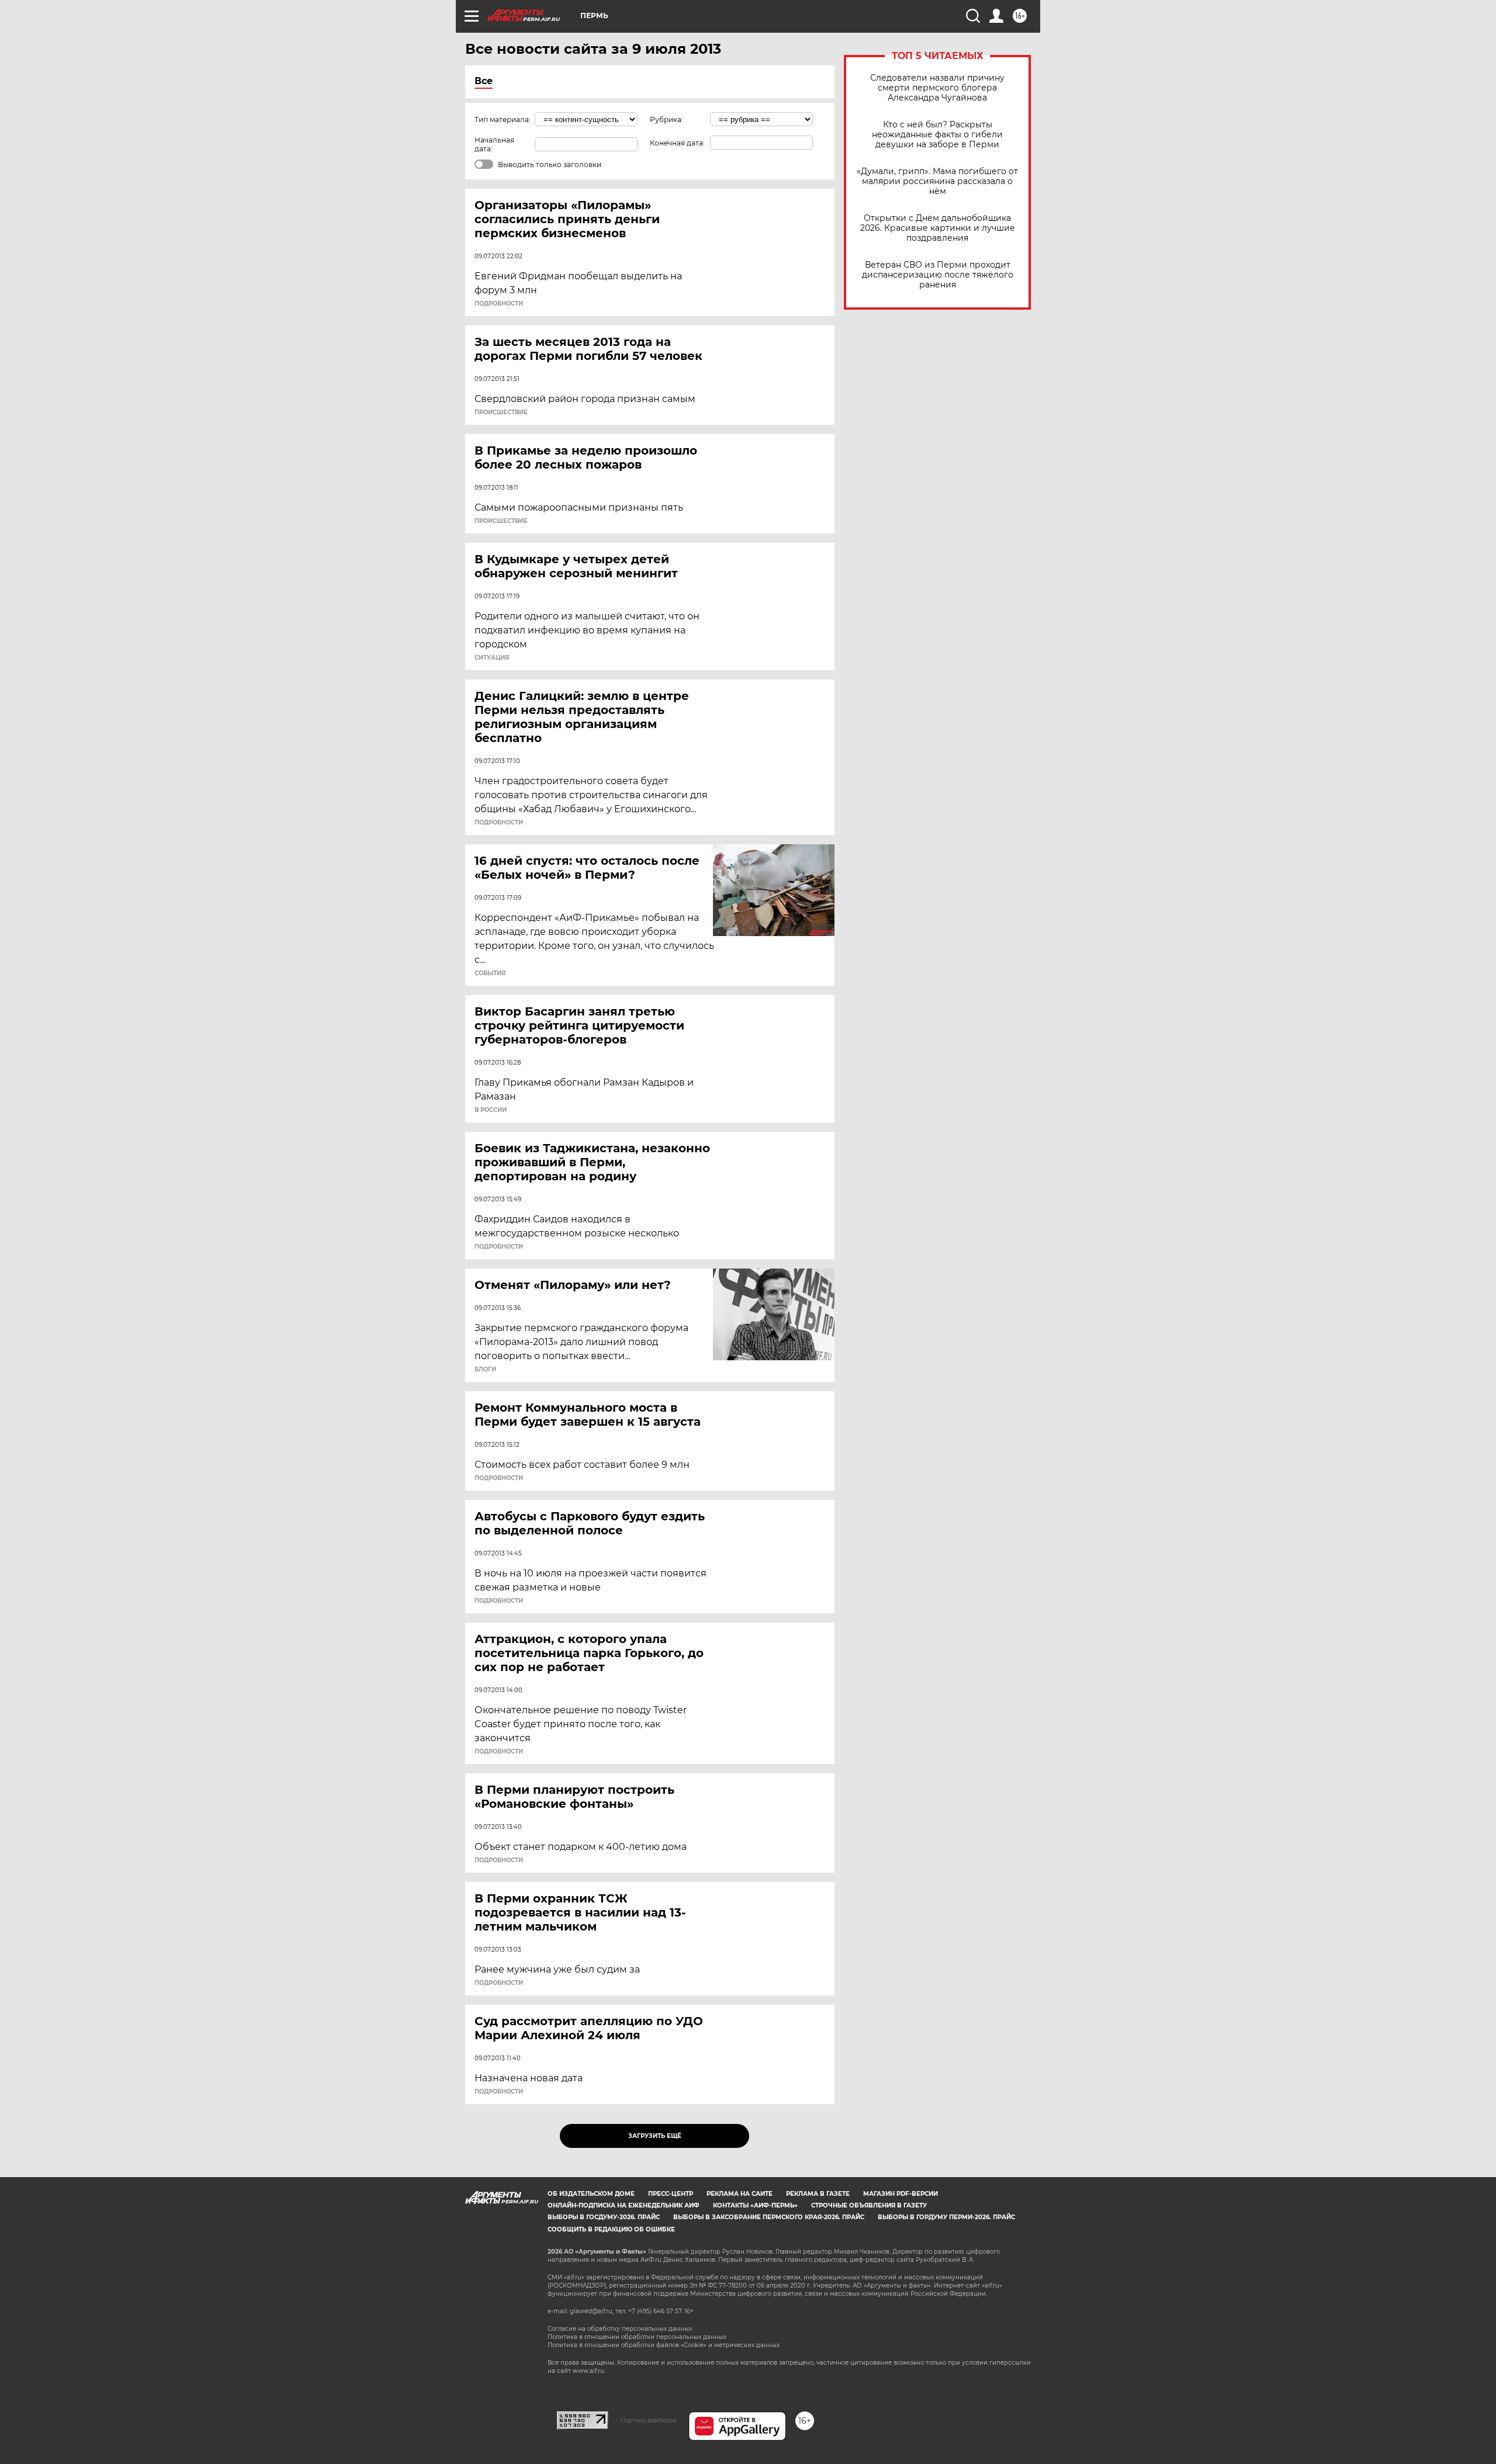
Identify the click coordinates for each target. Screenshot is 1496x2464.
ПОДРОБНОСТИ (499, 304)
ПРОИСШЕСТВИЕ (501, 413)
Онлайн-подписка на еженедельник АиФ (624, 2205)
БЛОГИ (485, 1370)
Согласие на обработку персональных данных (620, 2329)
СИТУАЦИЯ (492, 658)
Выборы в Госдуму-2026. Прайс (604, 2217)
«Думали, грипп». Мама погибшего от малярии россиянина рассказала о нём (937, 181)
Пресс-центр (671, 2194)
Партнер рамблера (648, 2420)
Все (484, 81)
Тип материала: (503, 119)
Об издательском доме (591, 2194)
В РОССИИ (491, 1110)
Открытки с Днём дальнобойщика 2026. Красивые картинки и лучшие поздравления (938, 228)
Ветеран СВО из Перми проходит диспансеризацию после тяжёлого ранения (938, 275)
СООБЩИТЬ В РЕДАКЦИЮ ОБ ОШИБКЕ (611, 2229)
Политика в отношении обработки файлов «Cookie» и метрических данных (664, 2345)
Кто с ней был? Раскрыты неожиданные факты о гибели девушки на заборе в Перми (937, 135)
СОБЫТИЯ (490, 973)
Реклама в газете (818, 2194)
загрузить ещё (655, 2136)
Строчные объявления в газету (869, 2205)
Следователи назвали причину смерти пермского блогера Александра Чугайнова (937, 88)
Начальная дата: (494, 144)
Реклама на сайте (740, 2194)
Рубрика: (666, 119)
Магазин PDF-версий (901, 2194)
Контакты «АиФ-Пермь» (755, 2205)
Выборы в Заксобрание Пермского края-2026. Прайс (769, 2217)
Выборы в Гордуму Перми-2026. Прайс (946, 2217)
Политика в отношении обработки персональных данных (637, 2337)
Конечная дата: (677, 143)
